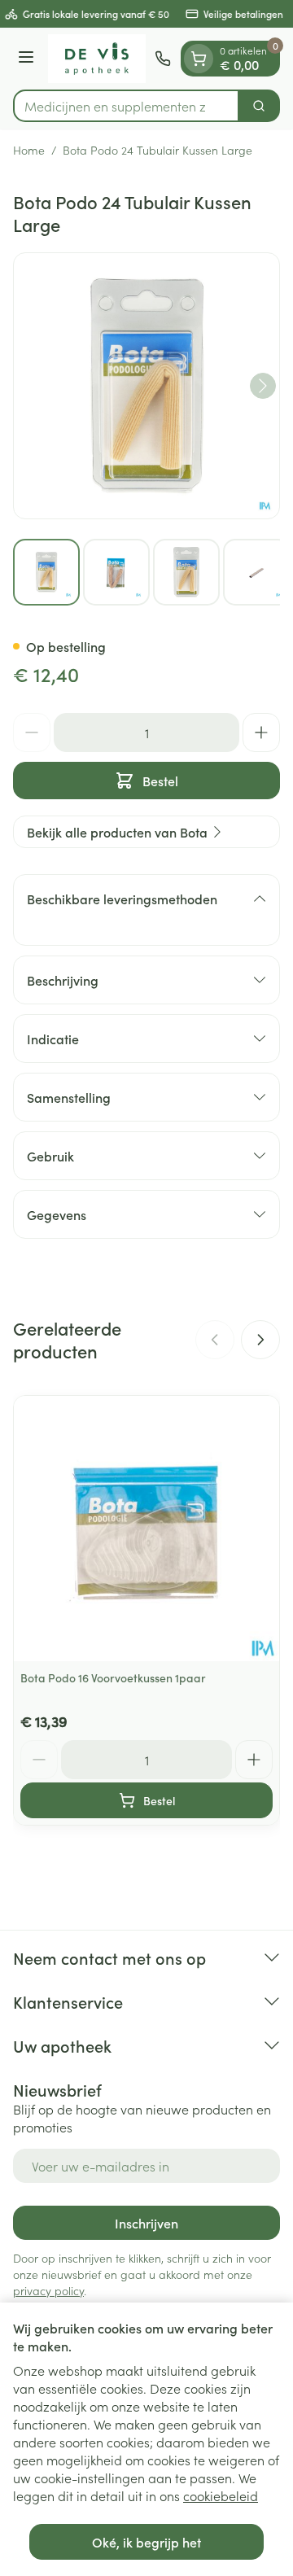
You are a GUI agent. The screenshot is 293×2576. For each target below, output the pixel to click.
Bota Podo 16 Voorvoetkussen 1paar (113, 1677)
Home (29, 150)
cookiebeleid (221, 2495)
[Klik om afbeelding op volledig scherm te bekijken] (146, 386)
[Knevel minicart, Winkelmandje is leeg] (199, 59)
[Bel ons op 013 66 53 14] (163, 59)
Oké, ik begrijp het (146, 2542)
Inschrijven (146, 2223)
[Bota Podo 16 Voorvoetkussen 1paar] (146, 1529)
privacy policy (48, 2290)
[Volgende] (263, 386)
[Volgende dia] (260, 1340)
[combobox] (126, 106)
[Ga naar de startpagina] (97, 59)
